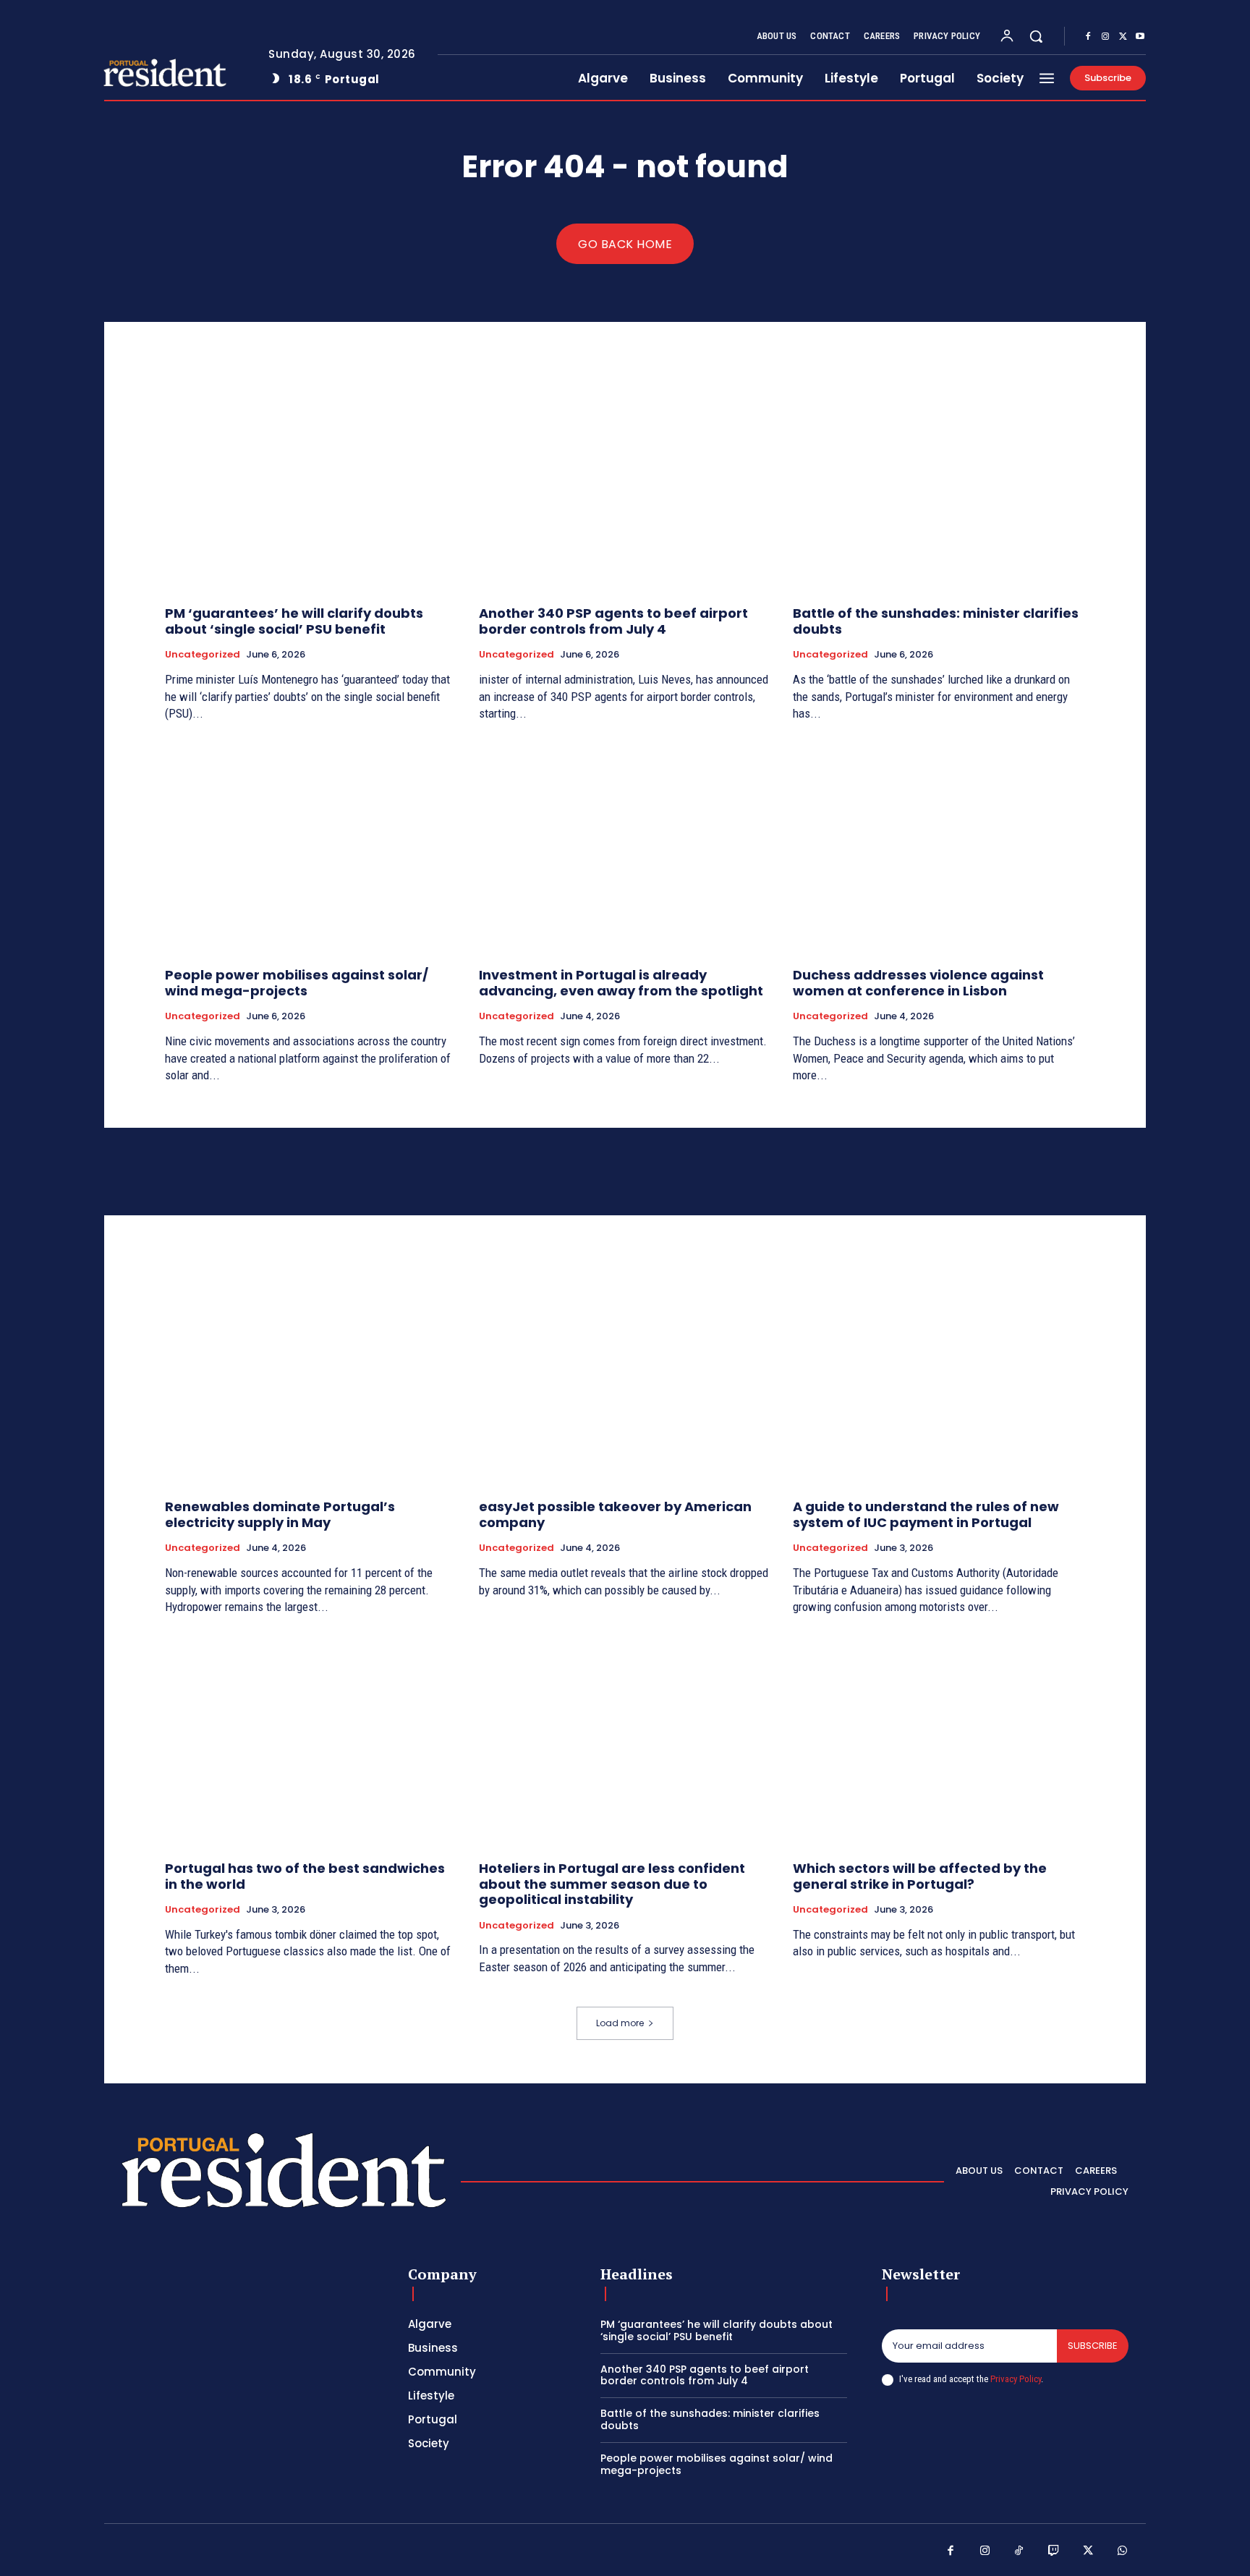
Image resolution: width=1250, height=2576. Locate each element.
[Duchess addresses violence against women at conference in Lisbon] (939, 847)
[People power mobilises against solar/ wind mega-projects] (311, 847)
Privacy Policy (1016, 2379)
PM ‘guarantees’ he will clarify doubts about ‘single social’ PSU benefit (294, 621)
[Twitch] (1054, 2551)
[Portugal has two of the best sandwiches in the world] (311, 1740)
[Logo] (150, 73)
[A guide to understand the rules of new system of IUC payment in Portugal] (939, 1378)
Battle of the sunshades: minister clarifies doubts (936, 621)
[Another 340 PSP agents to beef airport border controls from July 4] (625, 485)
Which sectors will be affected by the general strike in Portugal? (920, 1876)
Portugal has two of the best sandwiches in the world (305, 1876)
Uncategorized (203, 655)
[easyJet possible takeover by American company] (625, 1378)
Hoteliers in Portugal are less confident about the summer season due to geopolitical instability (612, 1884)
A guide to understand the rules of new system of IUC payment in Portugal (926, 1514)
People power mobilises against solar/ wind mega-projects (297, 983)
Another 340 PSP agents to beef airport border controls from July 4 (613, 621)
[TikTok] (1019, 2551)
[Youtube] (1140, 37)
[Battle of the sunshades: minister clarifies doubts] (939, 485)
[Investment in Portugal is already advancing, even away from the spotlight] (625, 847)
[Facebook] (1088, 37)
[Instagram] (1105, 37)
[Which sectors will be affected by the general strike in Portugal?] (939, 1740)
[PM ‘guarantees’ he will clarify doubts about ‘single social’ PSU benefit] (311, 485)
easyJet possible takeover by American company (615, 1514)
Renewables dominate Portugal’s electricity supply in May (280, 1514)
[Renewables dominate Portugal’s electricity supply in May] (311, 1378)
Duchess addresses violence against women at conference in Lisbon (918, 983)
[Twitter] (1123, 37)
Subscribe (1093, 2346)
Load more (620, 2023)
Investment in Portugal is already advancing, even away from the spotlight (621, 983)
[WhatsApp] (1123, 2551)
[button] (1036, 36)
